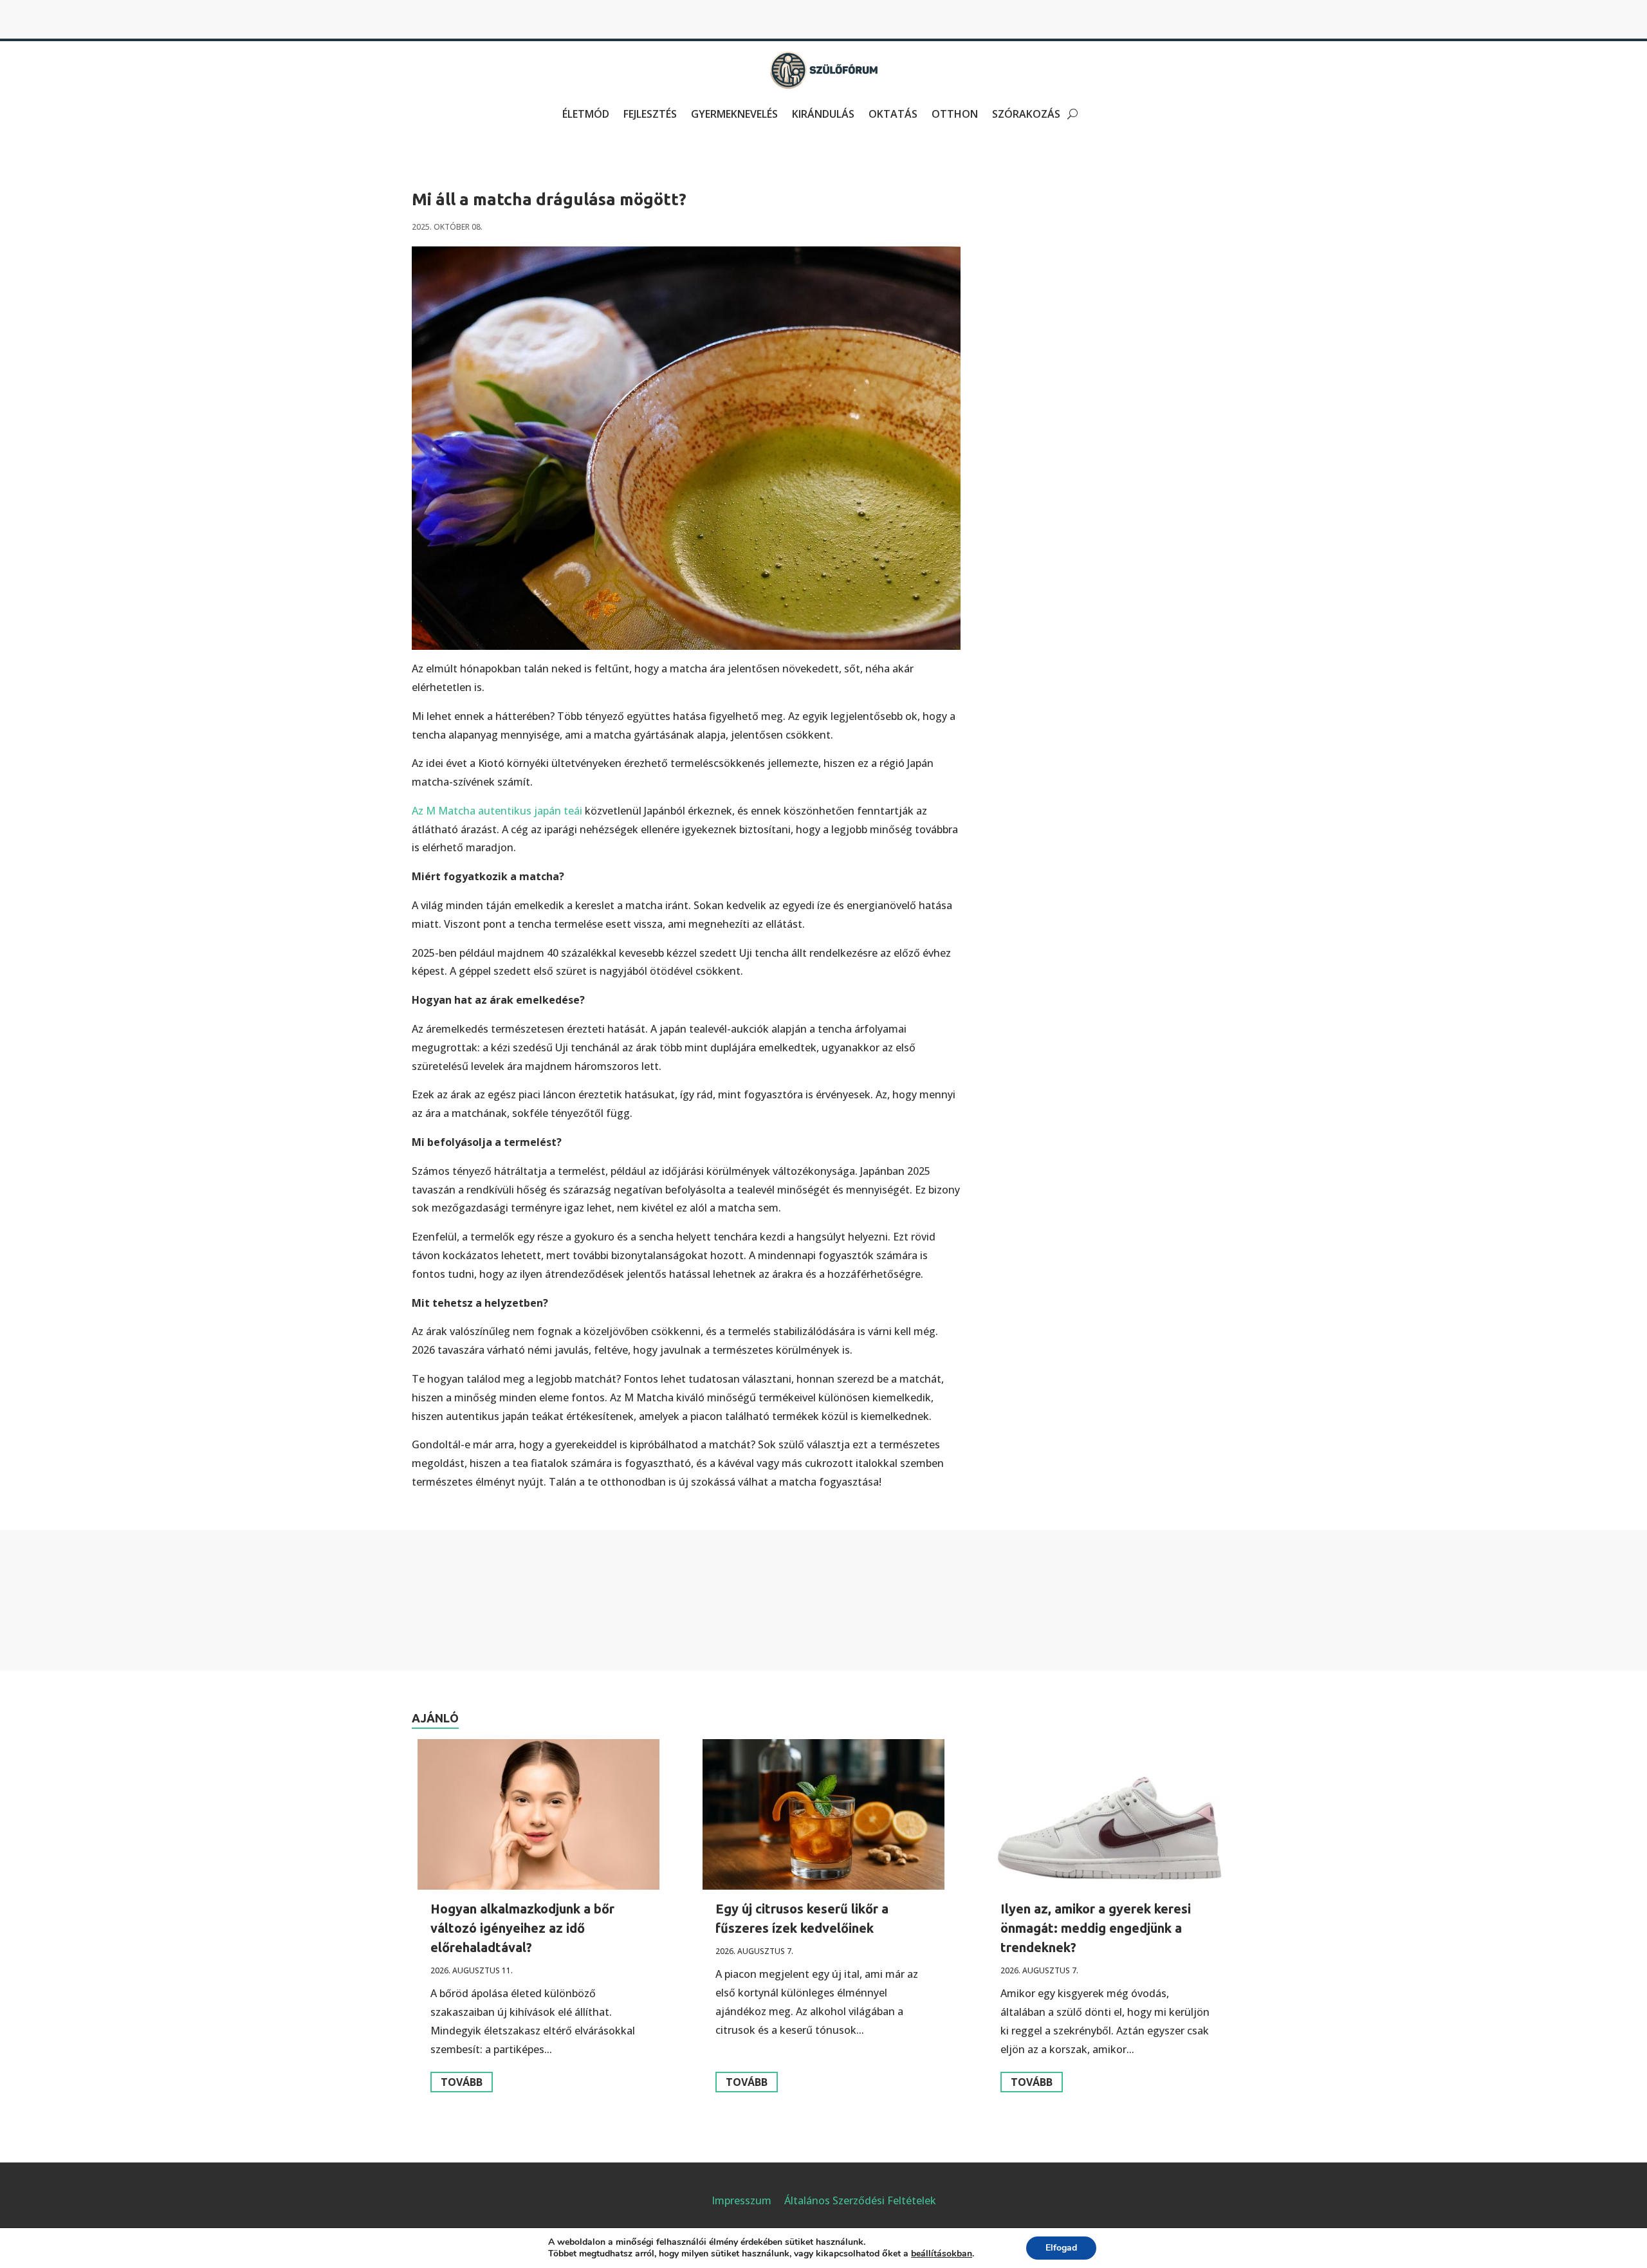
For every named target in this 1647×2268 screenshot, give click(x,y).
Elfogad (1061, 2248)
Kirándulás (823, 114)
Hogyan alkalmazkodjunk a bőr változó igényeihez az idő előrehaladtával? (522, 1928)
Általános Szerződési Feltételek (860, 2200)
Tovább (462, 2082)
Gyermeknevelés (734, 114)
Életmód (586, 114)
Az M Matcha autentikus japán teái (497, 811)
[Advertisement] (1195, 216)
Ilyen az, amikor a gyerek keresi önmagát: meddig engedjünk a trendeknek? (1096, 1928)
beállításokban (942, 2254)
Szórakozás (1026, 114)
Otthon (955, 114)
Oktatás (893, 114)
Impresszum (741, 2200)
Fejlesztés (650, 114)
